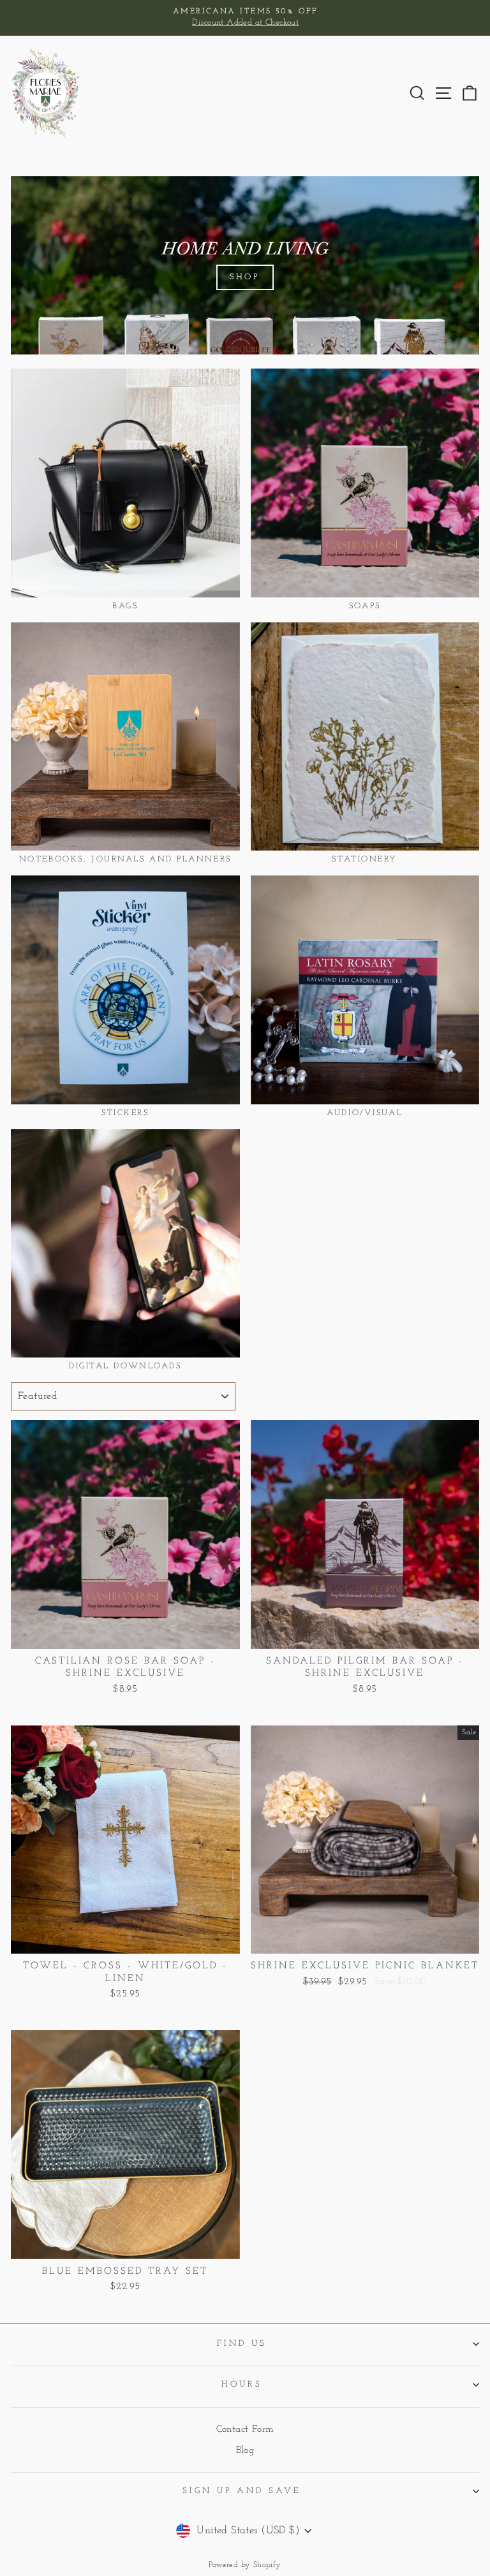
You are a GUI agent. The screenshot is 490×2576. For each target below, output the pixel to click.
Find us (242, 2344)
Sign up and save (242, 2491)
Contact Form (245, 2430)
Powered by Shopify (245, 2565)
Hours (242, 2384)
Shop (245, 277)
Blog (245, 2451)
